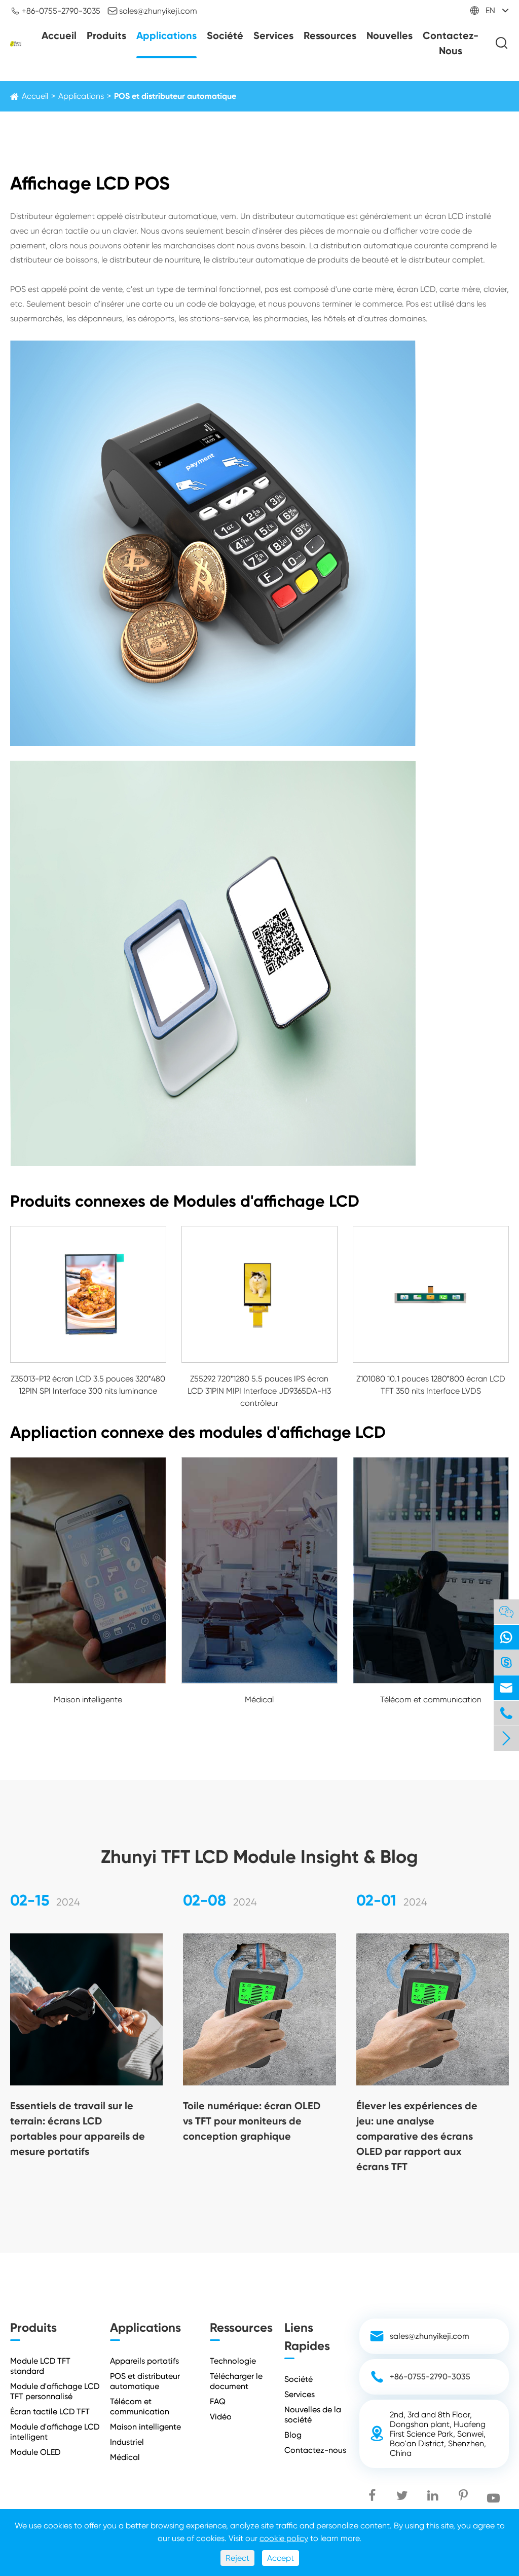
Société (225, 35)
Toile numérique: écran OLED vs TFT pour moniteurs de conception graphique (252, 2121)
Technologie (233, 2361)
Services (273, 35)
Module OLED (35, 2452)
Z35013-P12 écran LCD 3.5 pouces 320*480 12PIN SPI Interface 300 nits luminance (88, 1385)
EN (490, 10)
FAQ (218, 2401)
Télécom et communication (431, 1700)
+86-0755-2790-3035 (55, 11)
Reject (237, 2558)
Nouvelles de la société (313, 2415)
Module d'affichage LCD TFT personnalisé (55, 2391)
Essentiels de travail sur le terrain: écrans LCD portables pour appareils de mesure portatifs (78, 2129)
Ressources (330, 35)
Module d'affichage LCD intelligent (55, 2432)
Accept (281, 2558)
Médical (259, 1700)
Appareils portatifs (144, 2361)
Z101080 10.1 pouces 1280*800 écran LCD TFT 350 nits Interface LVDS (431, 1385)
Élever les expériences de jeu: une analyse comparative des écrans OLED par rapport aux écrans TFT (417, 2136)
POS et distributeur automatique (175, 96)
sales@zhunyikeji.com (152, 11)
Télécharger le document (236, 2381)
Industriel (127, 2442)
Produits (106, 35)
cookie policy (284, 2538)
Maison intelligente (88, 1700)
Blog (293, 2435)
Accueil (59, 35)
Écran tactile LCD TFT (50, 2412)
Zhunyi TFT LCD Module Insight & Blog (259, 1857)
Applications (166, 35)
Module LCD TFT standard (40, 2366)
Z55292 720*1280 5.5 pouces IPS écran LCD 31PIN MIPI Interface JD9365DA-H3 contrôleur (259, 1391)
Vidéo (221, 2417)
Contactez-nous (451, 43)
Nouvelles (390, 35)
